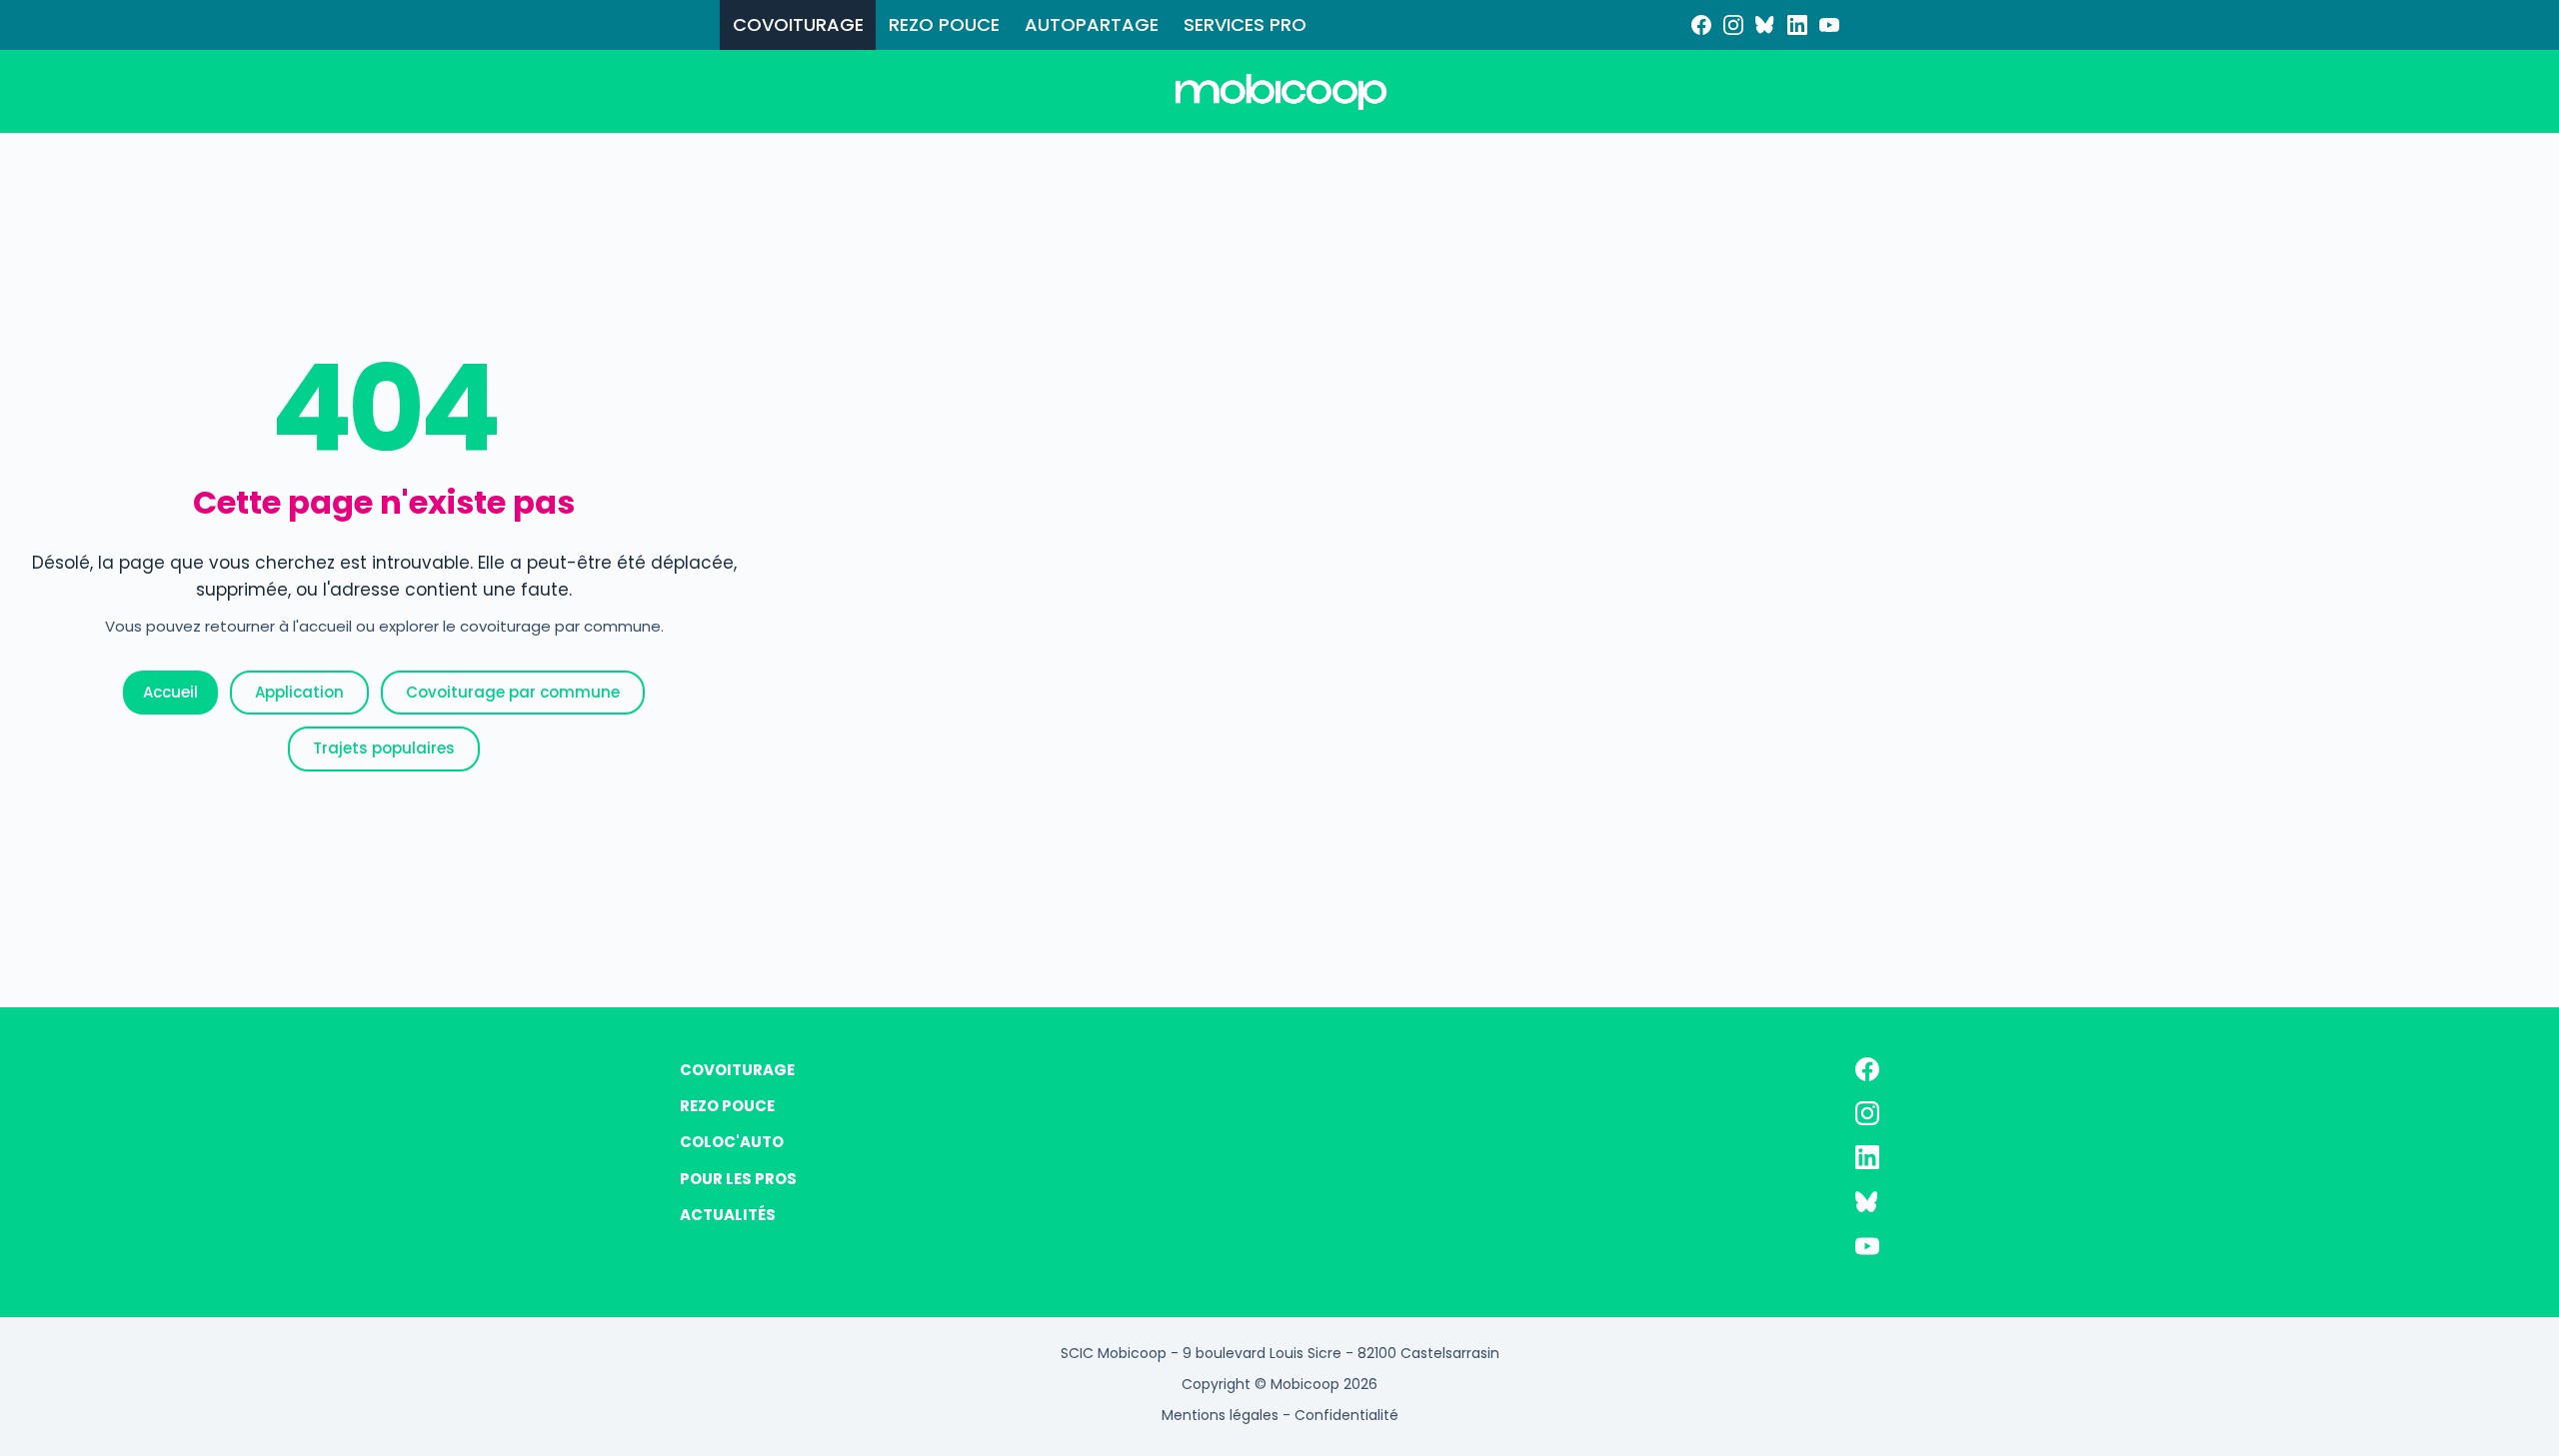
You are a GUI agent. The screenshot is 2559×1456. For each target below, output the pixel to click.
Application (299, 692)
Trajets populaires (384, 748)
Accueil (170, 692)
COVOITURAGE (798, 24)
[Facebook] (1701, 25)
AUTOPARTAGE (1092, 24)
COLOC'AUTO (732, 1142)
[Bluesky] (1765, 25)
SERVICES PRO (1245, 24)
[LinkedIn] (1797, 25)
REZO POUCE (944, 24)
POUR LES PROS (738, 1179)
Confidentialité (1346, 1415)
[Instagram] (1733, 25)
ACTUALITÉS (728, 1215)
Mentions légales (1220, 1415)
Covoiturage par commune (513, 692)
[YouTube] (1829, 25)
